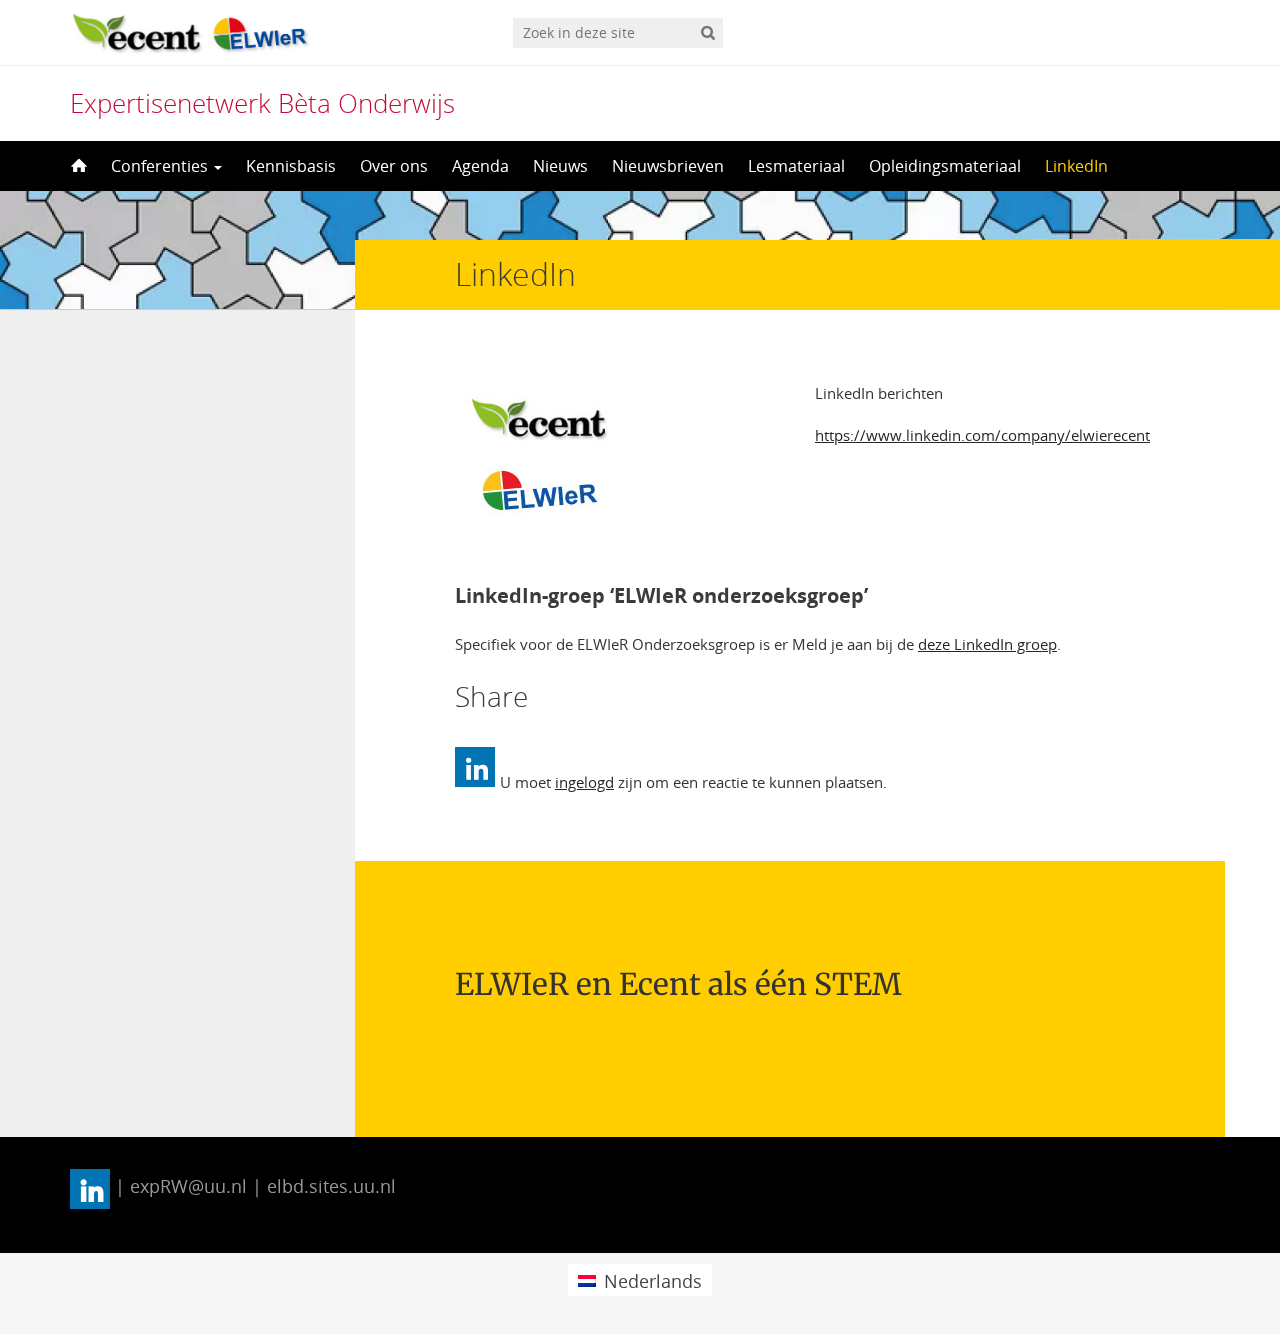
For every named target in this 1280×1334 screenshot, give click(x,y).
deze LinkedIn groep (987, 644)
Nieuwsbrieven (668, 166)
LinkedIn (1076, 166)
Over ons (394, 166)
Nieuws (560, 166)
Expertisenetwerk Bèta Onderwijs (262, 103)
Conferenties (161, 166)
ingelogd (584, 782)
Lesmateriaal (796, 166)
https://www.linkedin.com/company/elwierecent (982, 435)
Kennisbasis (291, 166)
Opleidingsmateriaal (945, 166)
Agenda (480, 166)
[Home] (77, 166)
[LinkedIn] (475, 767)
